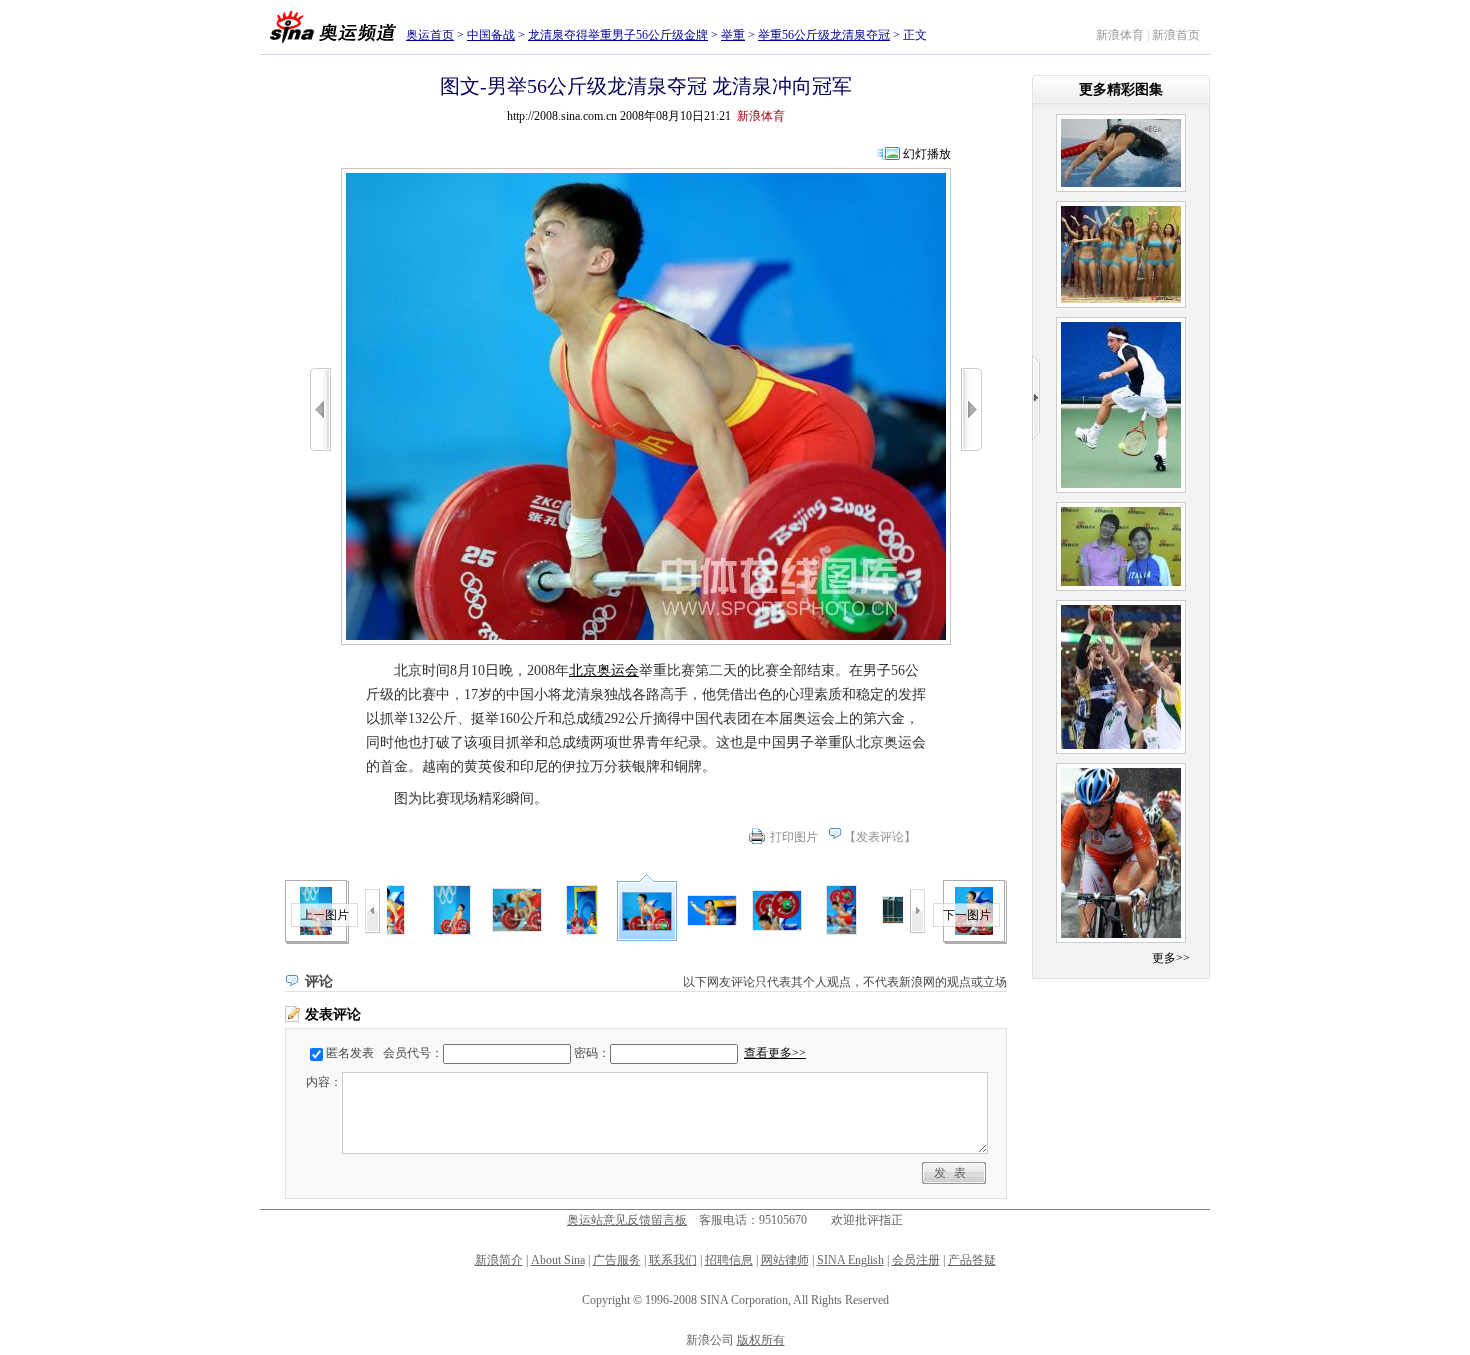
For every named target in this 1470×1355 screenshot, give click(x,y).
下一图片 (967, 915)
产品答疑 (972, 1260)
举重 (733, 35)
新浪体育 (1120, 35)
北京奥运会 (604, 670)
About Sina (558, 1260)
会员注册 (916, 1260)
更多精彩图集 (1121, 89)
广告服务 (617, 1260)
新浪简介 (499, 1260)
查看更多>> (775, 1053)
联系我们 (673, 1260)
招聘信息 (729, 1260)
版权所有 (761, 1340)
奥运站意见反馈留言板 (627, 1220)
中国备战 (491, 35)
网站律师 (785, 1260)
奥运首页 (430, 35)
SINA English (850, 1260)
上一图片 (325, 915)
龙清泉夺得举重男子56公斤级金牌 (618, 35)
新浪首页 (1176, 35)
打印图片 (794, 837)
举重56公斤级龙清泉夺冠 (824, 35)
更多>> (1171, 958)
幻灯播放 (927, 154)
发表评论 (880, 837)
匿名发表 (350, 1053)
